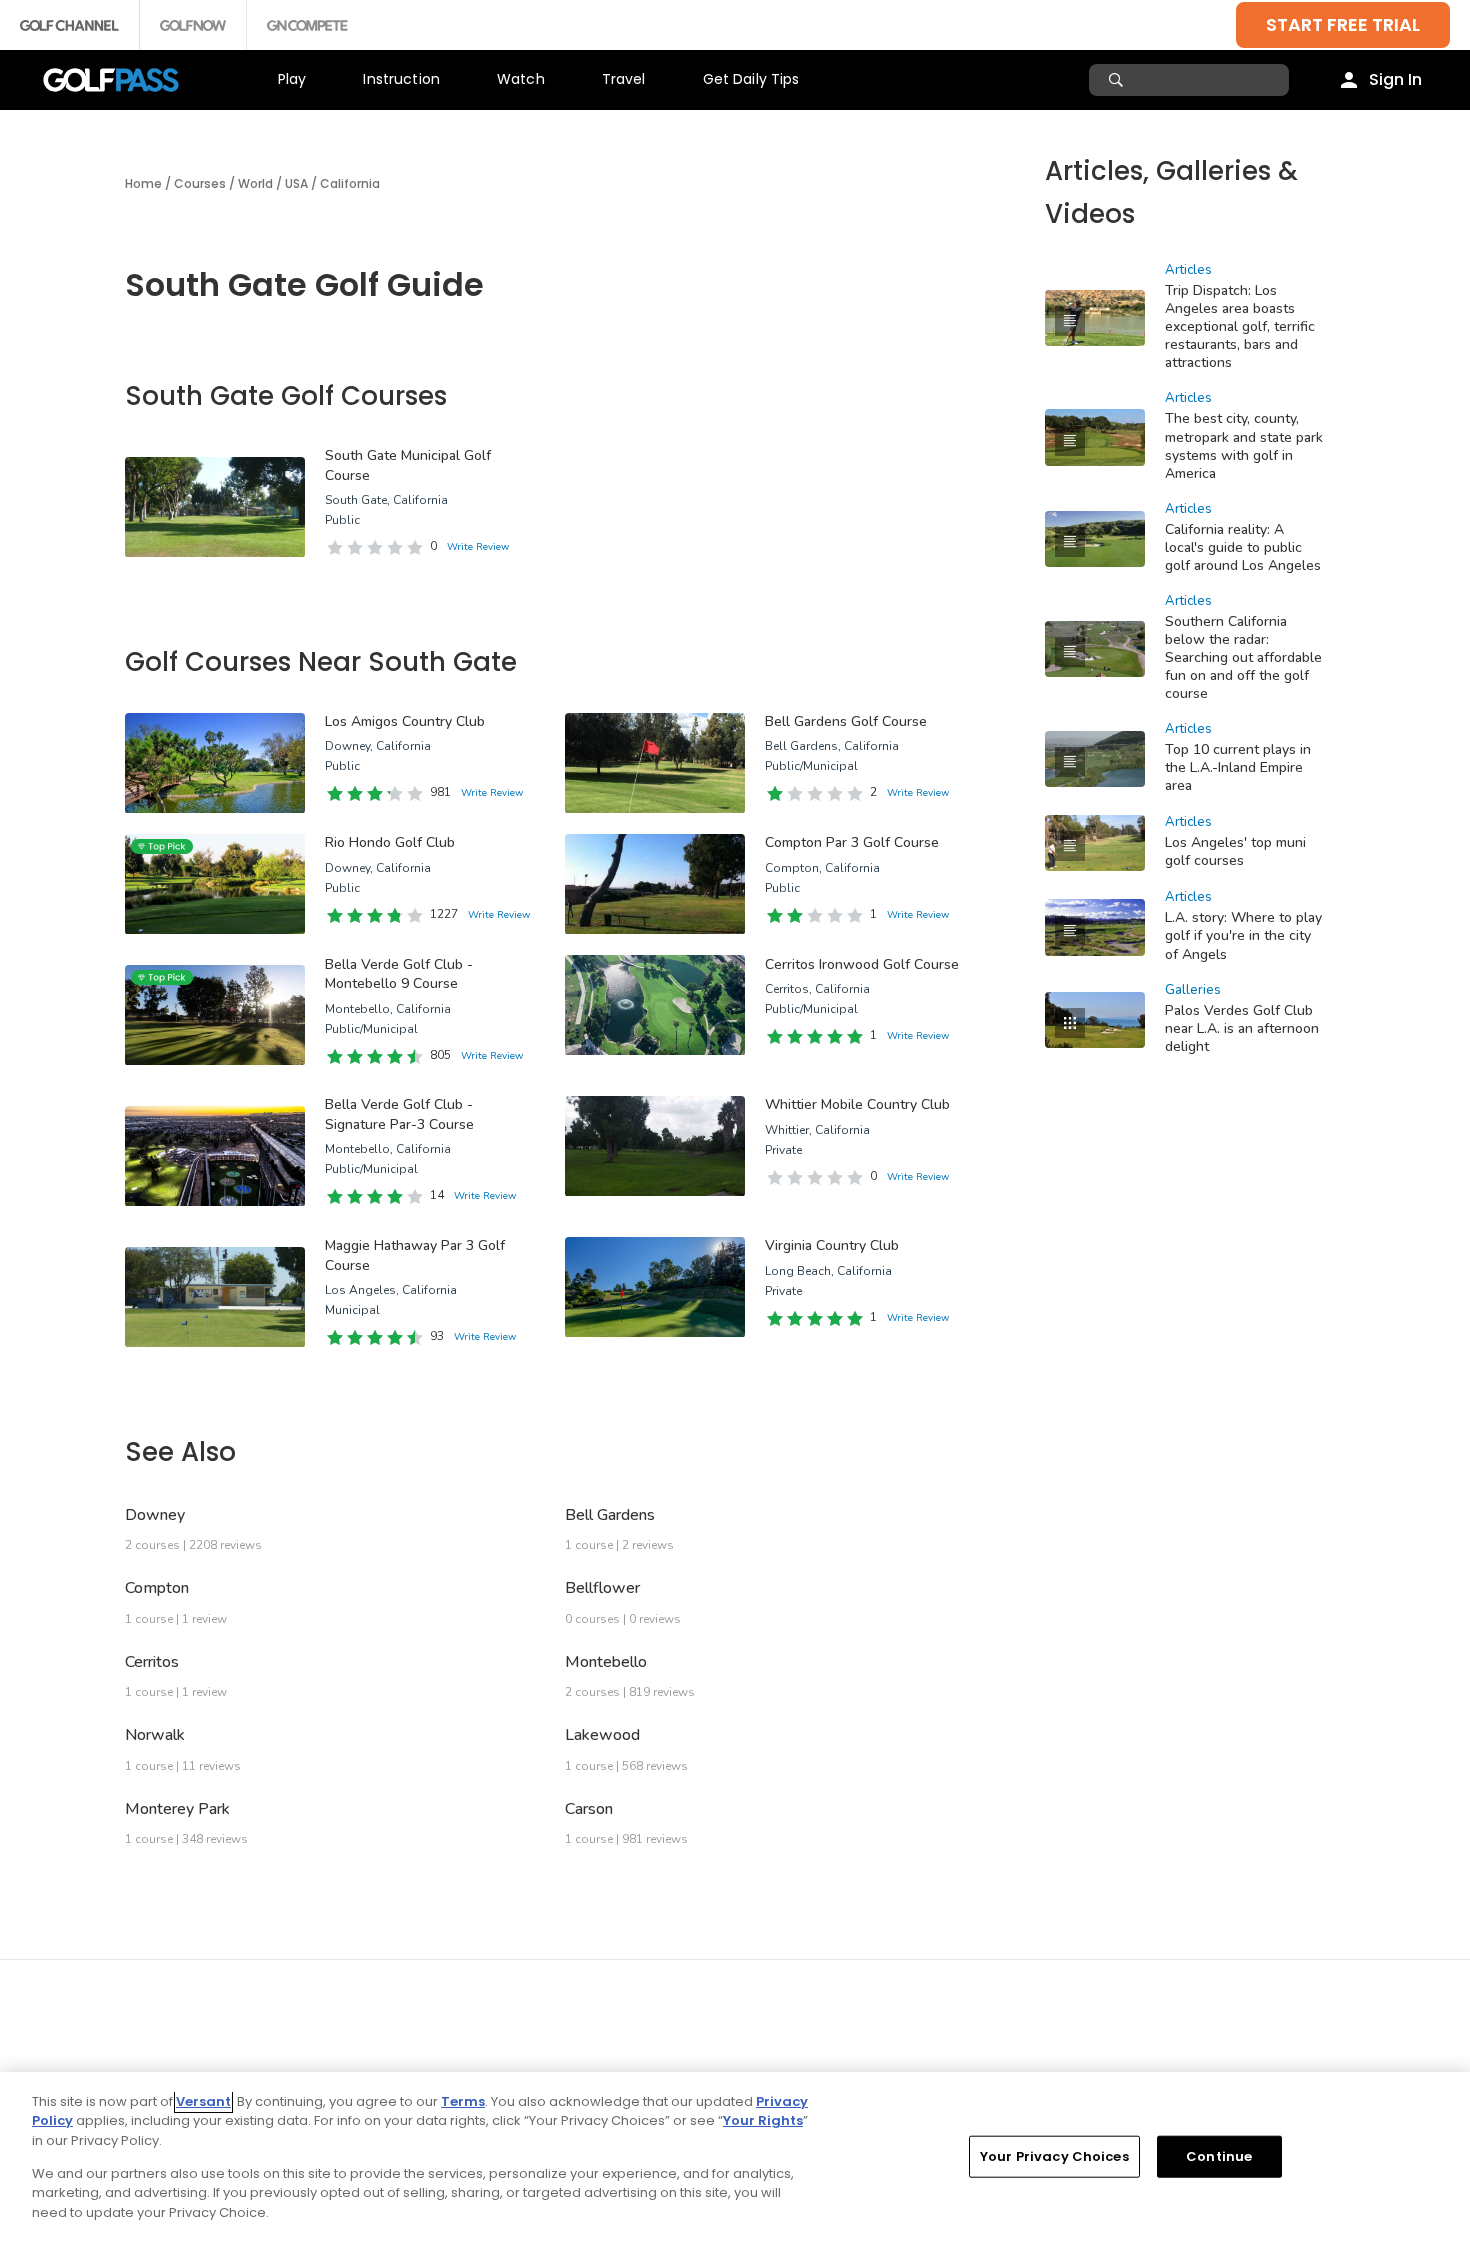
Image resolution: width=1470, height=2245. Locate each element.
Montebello (606, 1662)
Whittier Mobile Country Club (857, 1104)
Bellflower (602, 1588)
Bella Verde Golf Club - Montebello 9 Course (399, 974)
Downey (155, 1515)
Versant (203, 2101)
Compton (157, 1588)
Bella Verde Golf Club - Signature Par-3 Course (399, 1114)
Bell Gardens (610, 1515)
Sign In (1395, 79)
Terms (463, 2101)
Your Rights (763, 2120)
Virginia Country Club (832, 1245)
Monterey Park (177, 1809)
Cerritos (152, 1662)
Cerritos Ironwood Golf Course (862, 964)
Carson (589, 1809)
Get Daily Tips (751, 79)
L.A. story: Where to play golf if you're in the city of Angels (1243, 935)
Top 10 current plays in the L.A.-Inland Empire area (1238, 767)
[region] (735, 2158)
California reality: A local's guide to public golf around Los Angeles (1243, 547)
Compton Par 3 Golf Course (852, 842)
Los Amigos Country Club (405, 721)
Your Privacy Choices (1054, 2156)
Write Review (478, 547)
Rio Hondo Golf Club (390, 842)
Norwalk (155, 1735)
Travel (624, 79)
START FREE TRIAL (1343, 24)
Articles (1188, 270)
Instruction (401, 79)
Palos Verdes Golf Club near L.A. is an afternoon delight (1242, 1028)
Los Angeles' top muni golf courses (1235, 851)
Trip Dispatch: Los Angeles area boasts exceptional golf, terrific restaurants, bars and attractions (1240, 326)
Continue (1219, 2156)
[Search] (1118, 80)
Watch (521, 79)
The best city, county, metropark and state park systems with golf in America (1244, 445)
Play (292, 79)
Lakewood (602, 1735)
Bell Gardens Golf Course (846, 721)
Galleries (1193, 990)
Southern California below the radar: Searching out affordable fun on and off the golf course (1243, 657)
